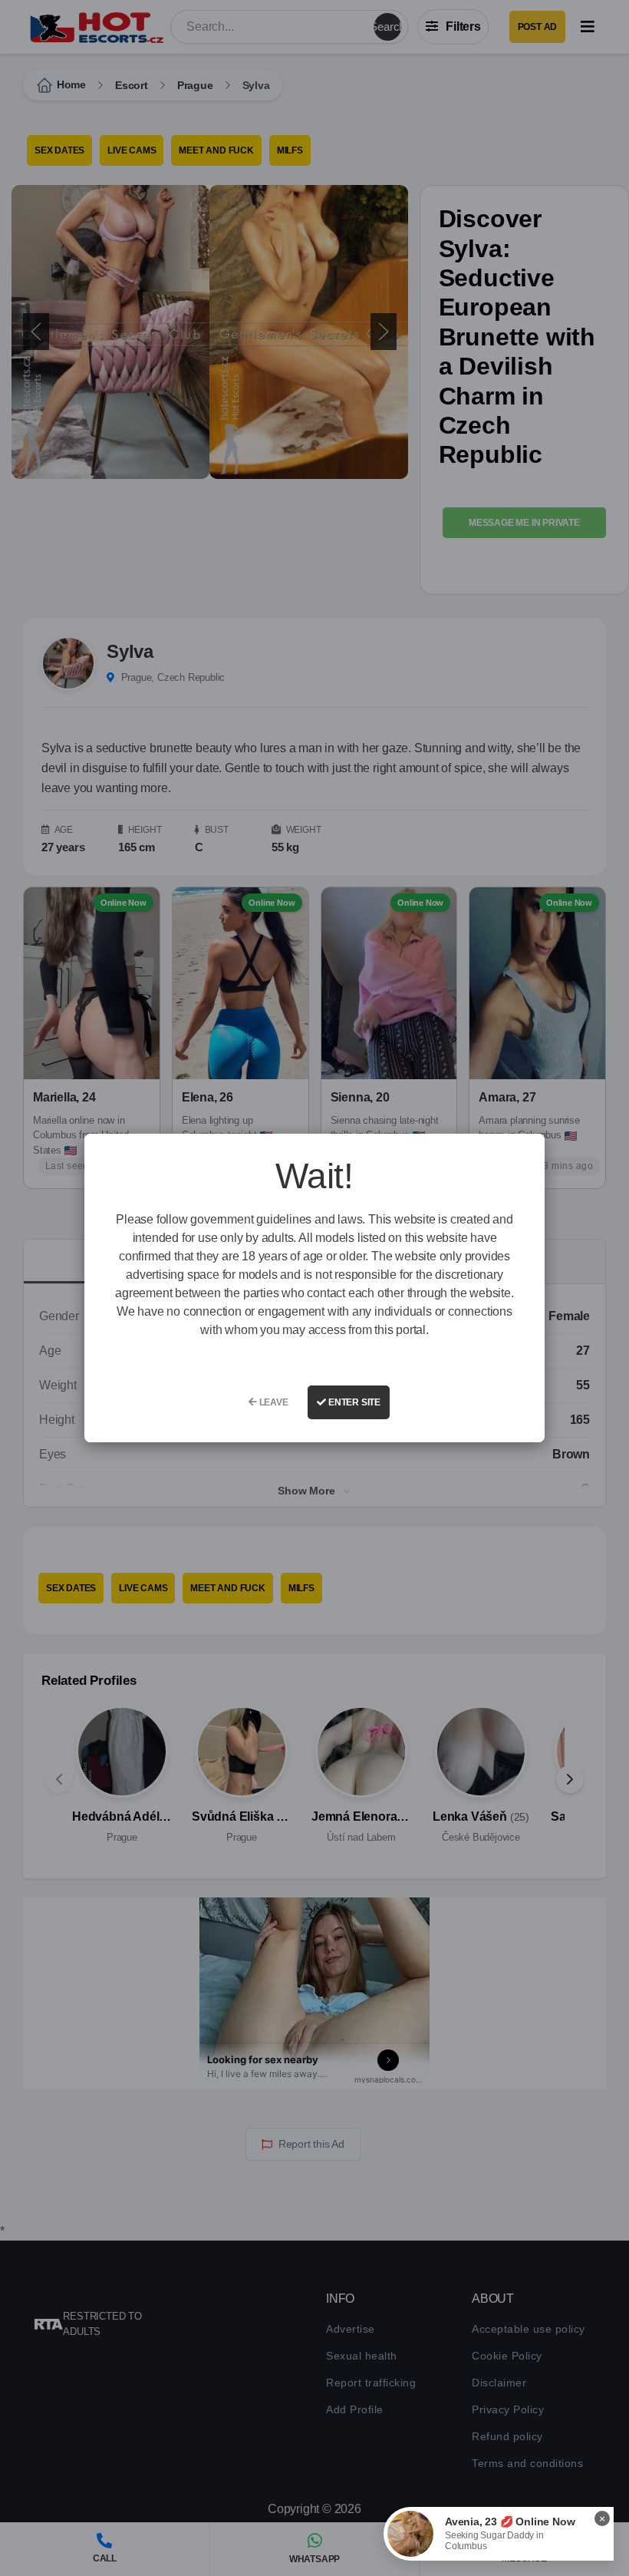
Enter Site (353, 1402)
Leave (273, 1402)
